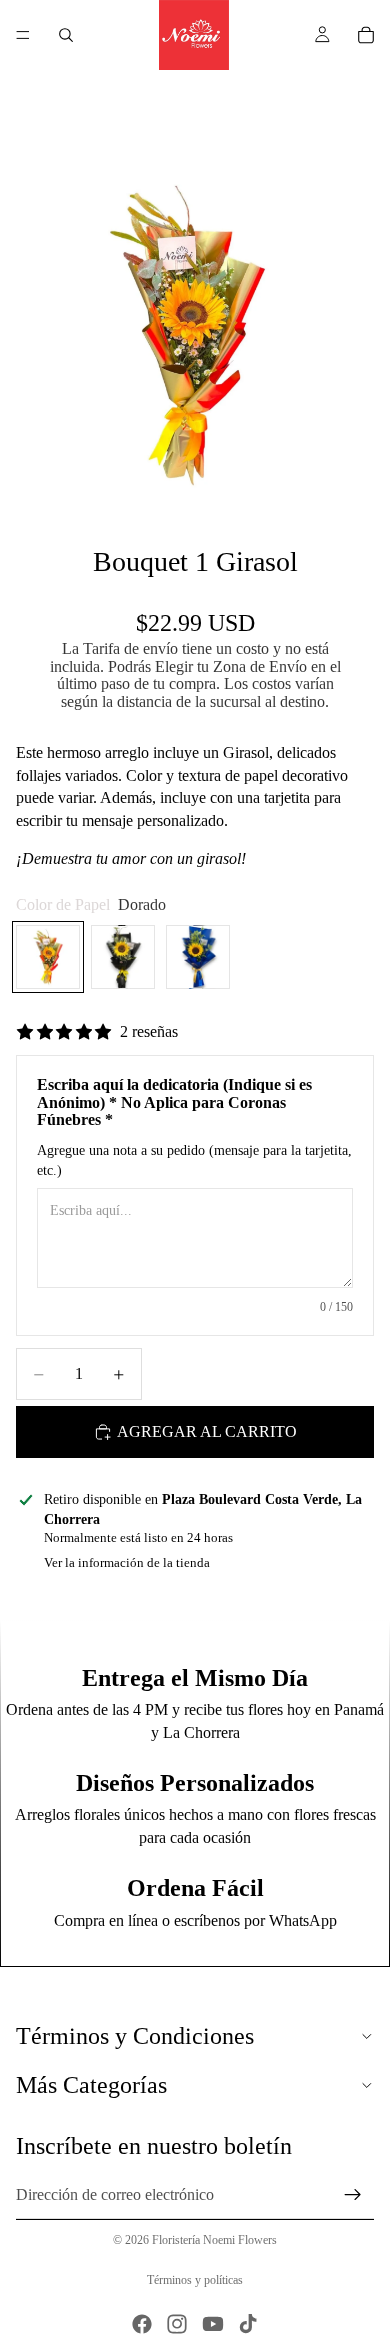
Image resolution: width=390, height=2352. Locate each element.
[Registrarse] (353, 2195)
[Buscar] (66, 35)
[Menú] (23, 35)
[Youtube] (213, 2324)
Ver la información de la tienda (127, 1562)
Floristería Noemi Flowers (214, 2240)
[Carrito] (366, 35)
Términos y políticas (195, 2280)
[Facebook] (142, 2324)
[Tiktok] (248, 2324)
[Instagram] (177, 2324)
